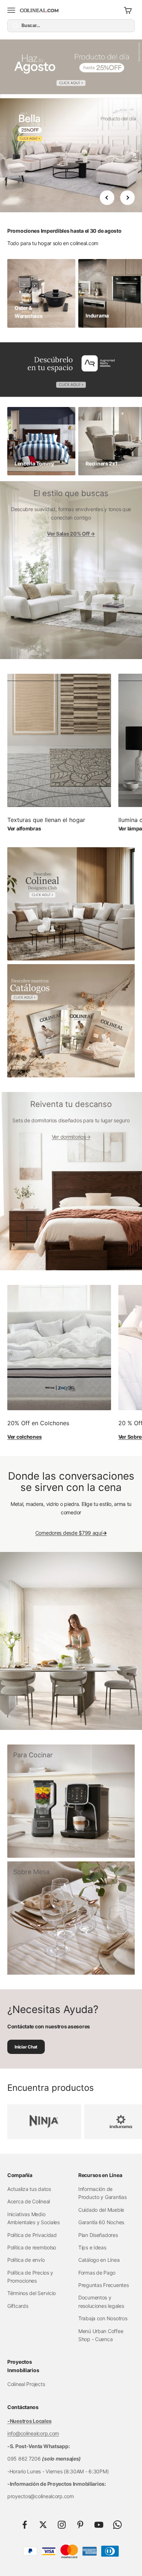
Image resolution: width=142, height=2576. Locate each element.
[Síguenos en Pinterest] (80, 2525)
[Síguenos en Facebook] (25, 2525)
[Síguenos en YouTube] (99, 2525)
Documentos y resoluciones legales (101, 2301)
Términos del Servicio (31, 2293)
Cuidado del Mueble (101, 2210)
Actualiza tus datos (29, 2189)
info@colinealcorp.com (33, 2433)
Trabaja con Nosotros (103, 2318)
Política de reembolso (32, 2247)
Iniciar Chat (26, 2047)
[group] (71, 69)
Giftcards (18, 2306)
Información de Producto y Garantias (102, 2193)
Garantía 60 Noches (101, 2222)
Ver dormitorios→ (71, 1137)
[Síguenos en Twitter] (43, 2525)
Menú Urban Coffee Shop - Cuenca (101, 2335)
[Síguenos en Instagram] (62, 2525)
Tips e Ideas (92, 2247)
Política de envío (26, 2260)
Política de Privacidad (32, 2235)
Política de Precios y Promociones (30, 2277)
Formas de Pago (97, 2273)
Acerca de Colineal (29, 2201)
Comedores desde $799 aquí (71, 1533)
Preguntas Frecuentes (103, 2285)
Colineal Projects (26, 2384)
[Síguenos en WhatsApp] (117, 2525)
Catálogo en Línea (99, 2260)
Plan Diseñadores (98, 2235)
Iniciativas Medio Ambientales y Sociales (33, 2218)
